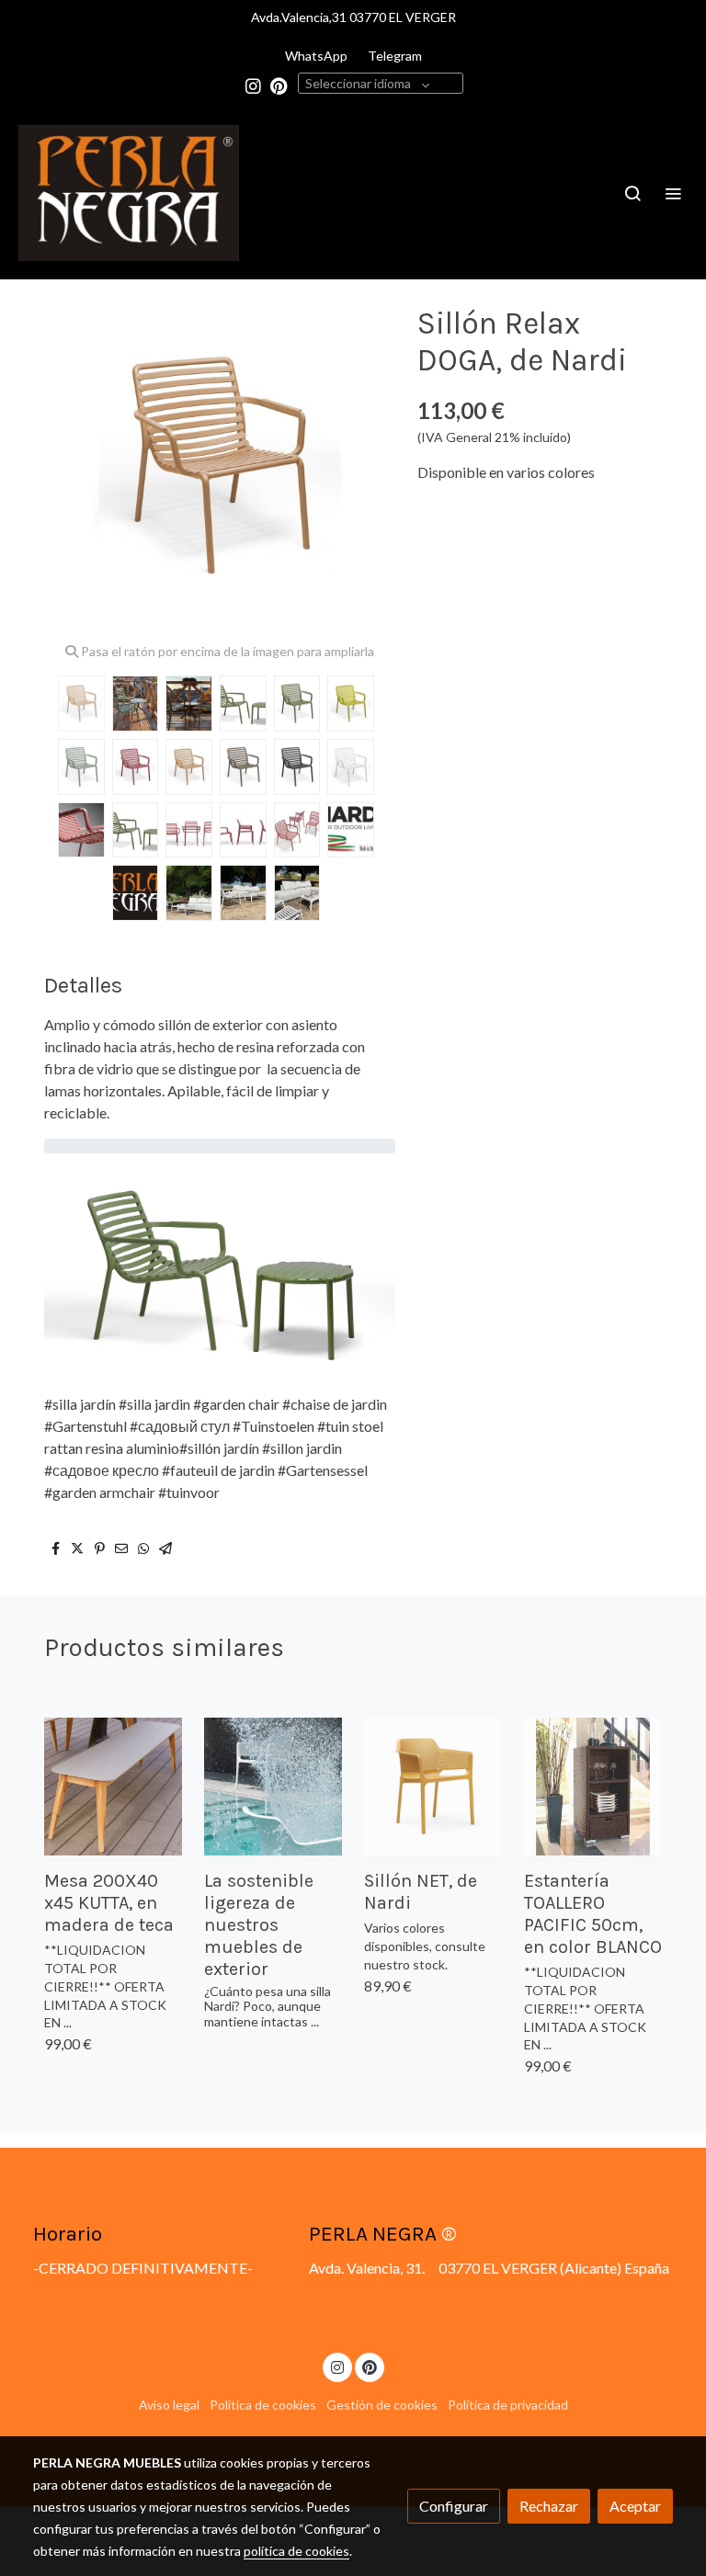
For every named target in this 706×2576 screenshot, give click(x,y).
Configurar (454, 2506)
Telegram (395, 56)
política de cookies (296, 2551)
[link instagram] (253, 85)
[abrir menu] (673, 193)
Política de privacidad (508, 2405)
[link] (129, 193)
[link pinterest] (279, 85)
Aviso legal (169, 2405)
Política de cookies (263, 2405)
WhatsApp (316, 56)
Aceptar (635, 2506)
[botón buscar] (632, 193)
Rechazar (549, 2506)
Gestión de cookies (382, 2405)
